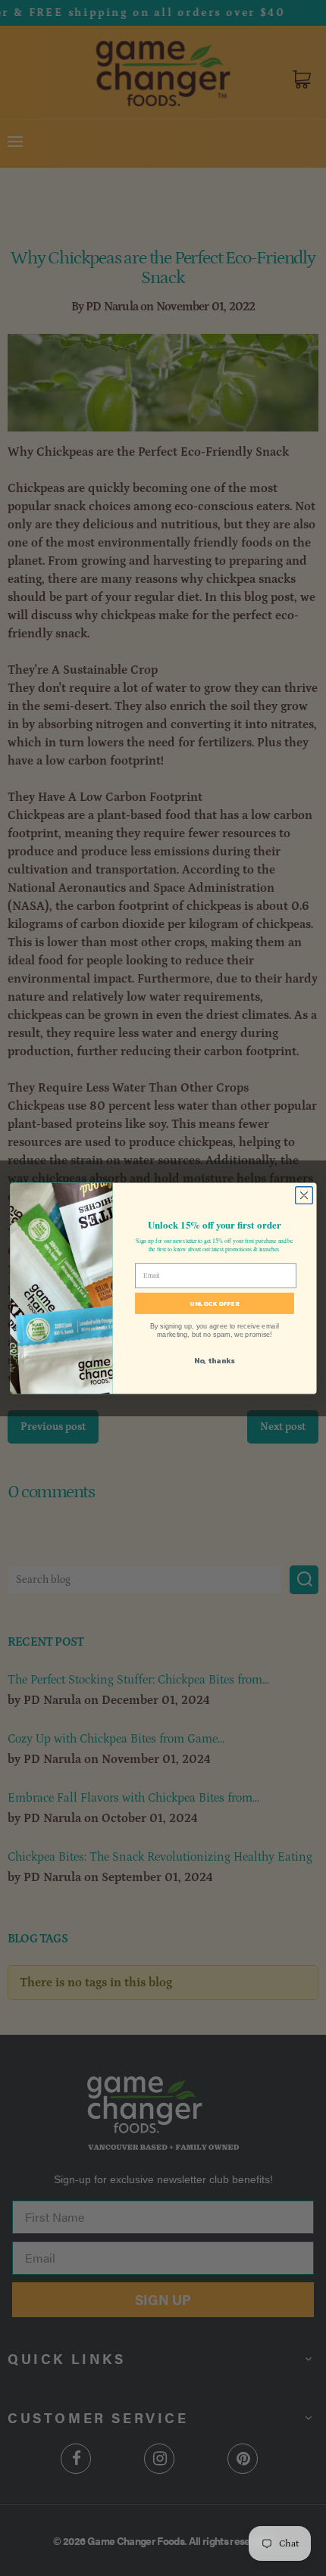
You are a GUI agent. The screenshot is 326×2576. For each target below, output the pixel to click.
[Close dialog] (304, 1195)
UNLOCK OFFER (215, 1303)
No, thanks (214, 1360)
